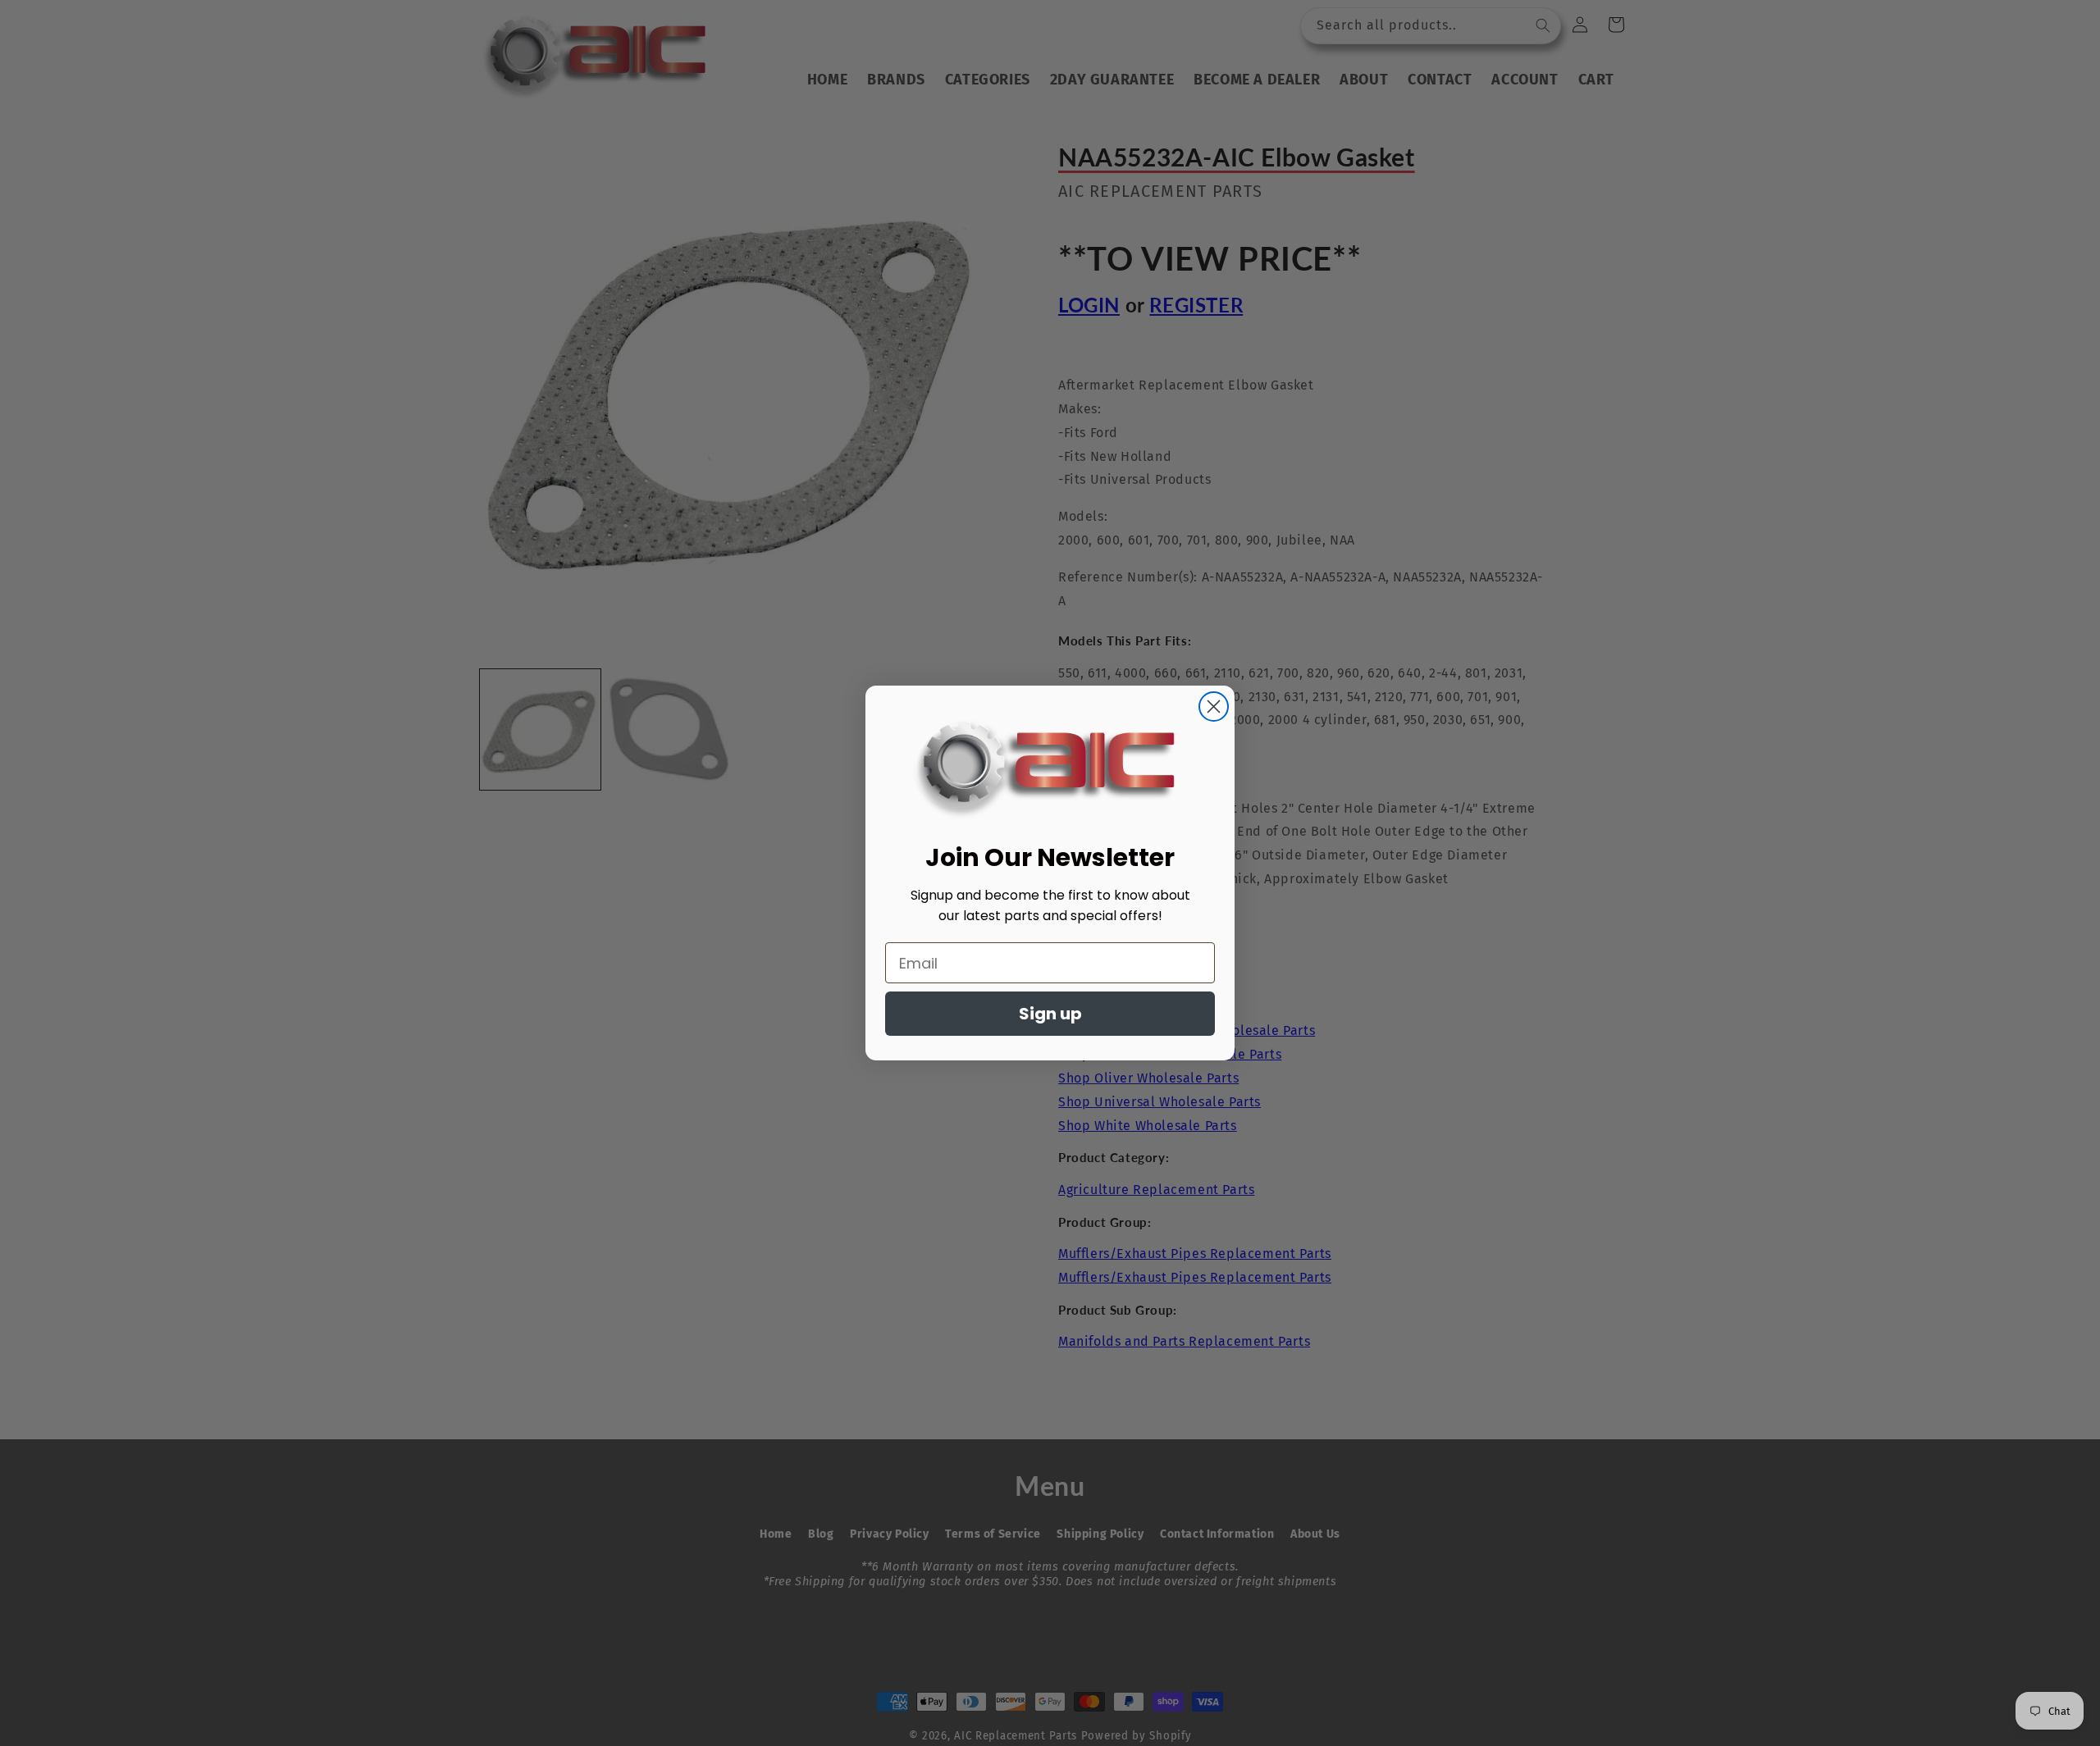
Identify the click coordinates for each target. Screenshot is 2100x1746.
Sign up (1050, 1014)
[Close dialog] (1214, 707)
